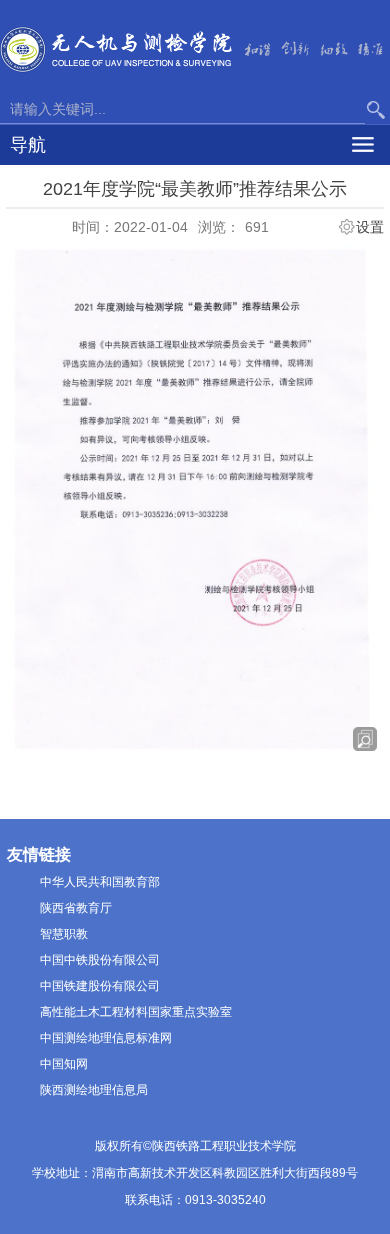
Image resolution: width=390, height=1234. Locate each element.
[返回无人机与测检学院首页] (117, 48)
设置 (370, 227)
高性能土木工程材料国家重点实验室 (136, 1012)
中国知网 (64, 1064)
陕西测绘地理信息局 (94, 1090)
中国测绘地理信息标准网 (106, 1038)
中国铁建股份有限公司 (100, 986)
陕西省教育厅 (76, 908)
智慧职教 (64, 934)
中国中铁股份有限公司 (100, 960)
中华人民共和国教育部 (100, 882)
